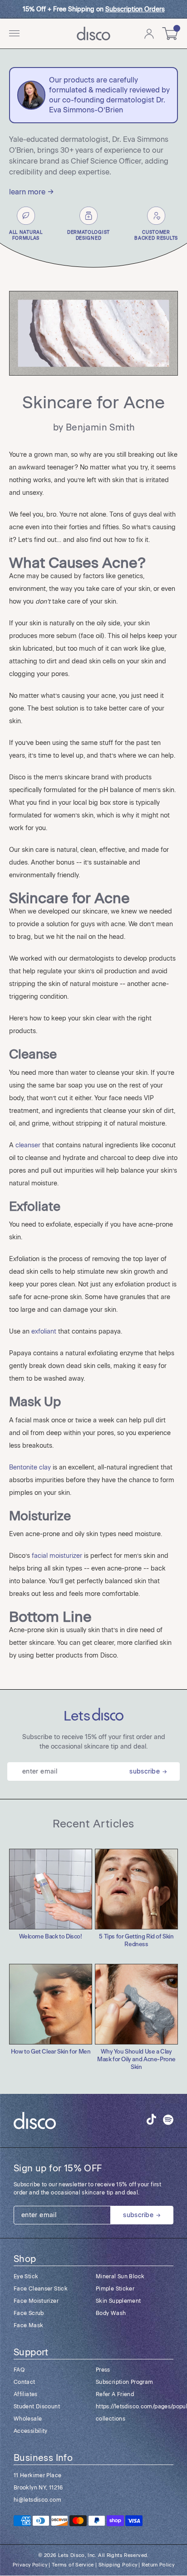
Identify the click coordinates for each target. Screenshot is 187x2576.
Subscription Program (124, 2382)
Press (103, 2370)
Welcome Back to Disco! (50, 1937)
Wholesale (28, 2419)
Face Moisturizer (36, 2301)
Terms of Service (73, 2565)
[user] (149, 34)
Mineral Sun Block (120, 2276)
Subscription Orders (135, 9)
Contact (25, 2382)
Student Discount (37, 2407)
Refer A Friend (115, 2394)
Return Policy (158, 2565)
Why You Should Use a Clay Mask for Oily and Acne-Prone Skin (136, 2060)
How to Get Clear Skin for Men (51, 2052)
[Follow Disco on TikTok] (151, 2119)
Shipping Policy (118, 2565)
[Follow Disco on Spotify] (168, 2121)
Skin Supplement (118, 2301)
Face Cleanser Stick (41, 2289)
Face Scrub (29, 2313)
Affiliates (26, 2394)
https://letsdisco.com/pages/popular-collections (135, 2413)
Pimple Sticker (115, 2289)
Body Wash (111, 2313)
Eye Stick (26, 2276)
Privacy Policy (30, 2565)
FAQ (19, 2370)
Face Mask (28, 2325)
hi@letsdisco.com (37, 2500)
